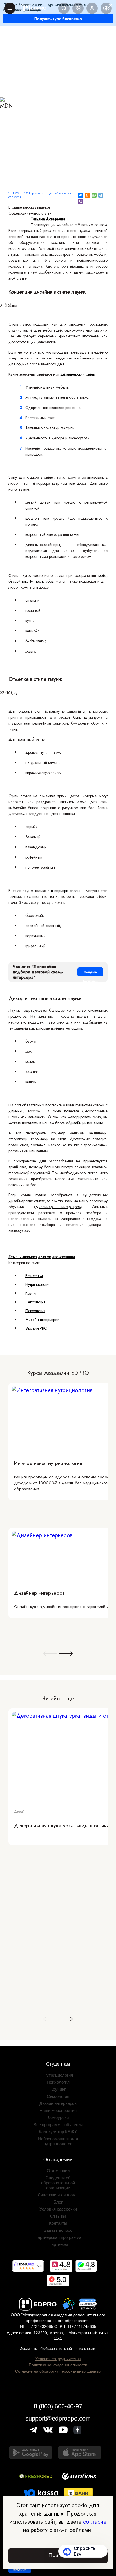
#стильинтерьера (23, 1257)
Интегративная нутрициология (48, 1463)
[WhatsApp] (94, 195)
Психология (35, 1311)
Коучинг (32, 1293)
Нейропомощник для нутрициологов (58, 2141)
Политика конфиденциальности (58, 2365)
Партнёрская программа (58, 2237)
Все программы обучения (58, 2125)
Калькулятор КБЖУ (58, 2132)
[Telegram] (101, 195)
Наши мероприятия (58, 2110)
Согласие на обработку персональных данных (58, 2371)
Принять (58, 2555)
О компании (58, 2171)
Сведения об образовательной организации (58, 2183)
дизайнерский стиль (78, 374)
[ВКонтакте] (81, 195)
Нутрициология (38, 1284)
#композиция (63, 1257)
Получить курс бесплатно (58, 19)
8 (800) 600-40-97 (58, 2406)
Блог (58, 2202)
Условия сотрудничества (58, 2359)
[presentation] (50, 1654)
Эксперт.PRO (36, 1328)
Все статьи (34, 1276)
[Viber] (81, 202)
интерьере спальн (65, 891)
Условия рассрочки (58, 2209)
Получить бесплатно (90, 973)
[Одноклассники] (87, 195)
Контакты (58, 2223)
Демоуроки (58, 2117)
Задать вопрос (58, 2230)
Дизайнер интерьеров (58, 1207)
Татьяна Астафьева (48, 219)
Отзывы (58, 2216)
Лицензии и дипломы (58, 2195)
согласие (95, 2522)
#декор (44, 1257)
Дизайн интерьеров (85, 1123)
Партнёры (58, 2244)
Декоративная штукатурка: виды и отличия (63, 1826)
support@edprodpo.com (58, 2418)
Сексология (35, 1302)
